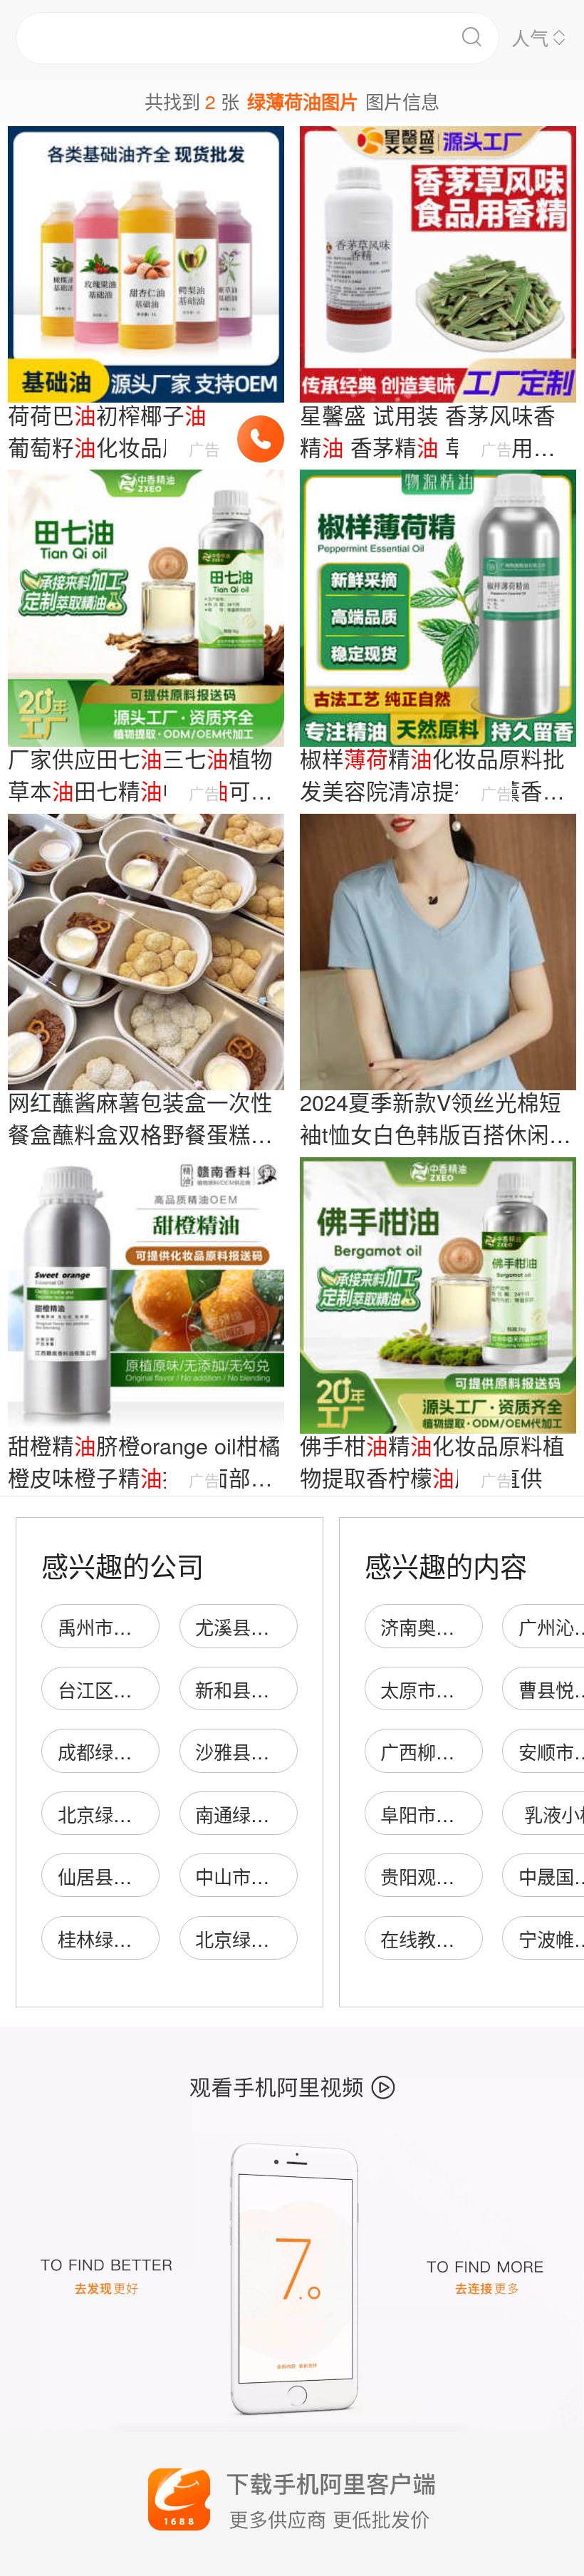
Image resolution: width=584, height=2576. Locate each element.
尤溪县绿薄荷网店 (269, 1626)
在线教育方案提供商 (464, 1939)
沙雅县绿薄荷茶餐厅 (278, 1751)
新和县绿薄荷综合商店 (288, 1689)
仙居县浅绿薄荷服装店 (150, 1876)
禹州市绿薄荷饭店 (132, 1626)
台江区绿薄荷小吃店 (141, 1689)
